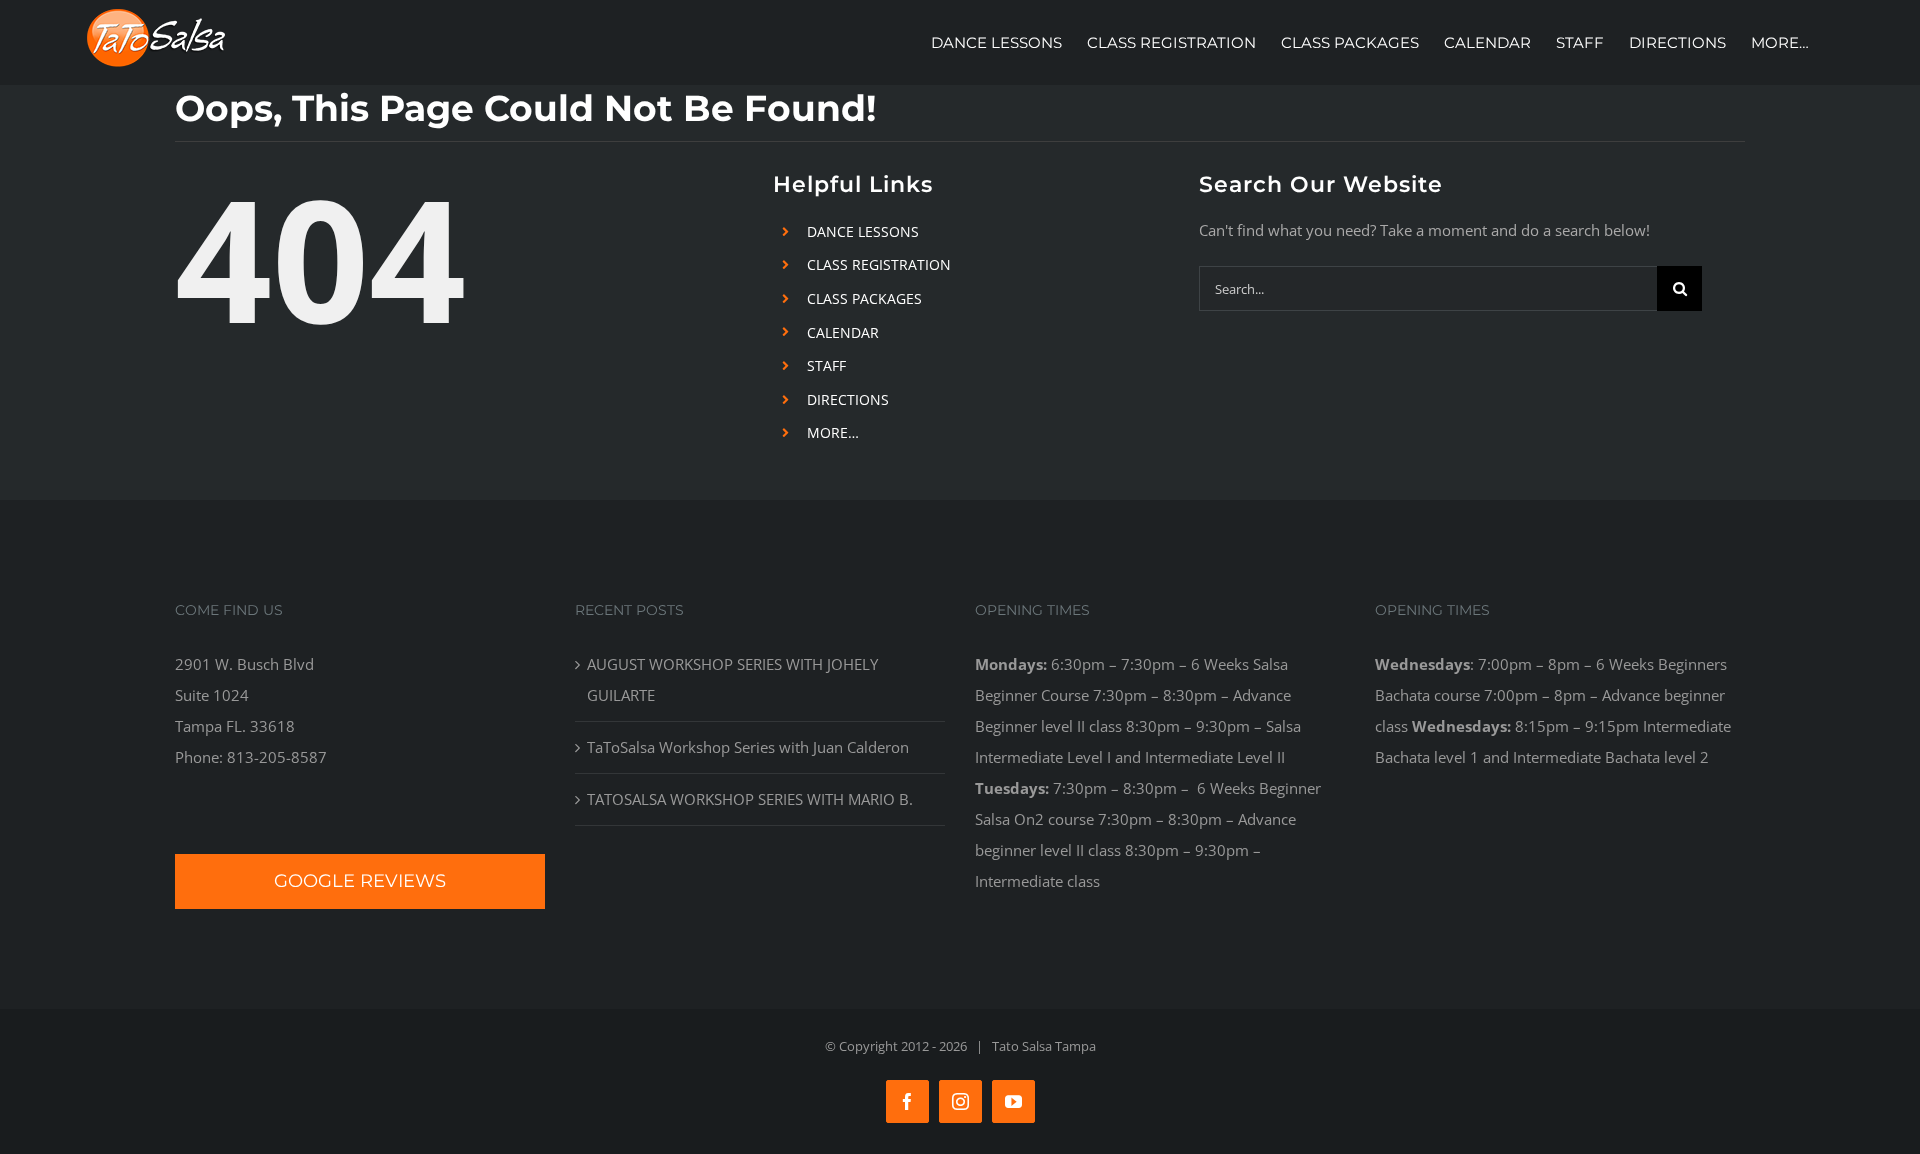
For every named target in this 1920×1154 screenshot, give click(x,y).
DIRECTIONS (848, 399)
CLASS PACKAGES (864, 298)
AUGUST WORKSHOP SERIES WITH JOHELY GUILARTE (732, 679)
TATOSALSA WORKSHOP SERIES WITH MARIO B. (750, 799)
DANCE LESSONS (863, 231)
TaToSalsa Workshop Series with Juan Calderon (748, 747)
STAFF (826, 365)
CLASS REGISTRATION (879, 264)
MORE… (833, 432)
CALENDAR (843, 332)
